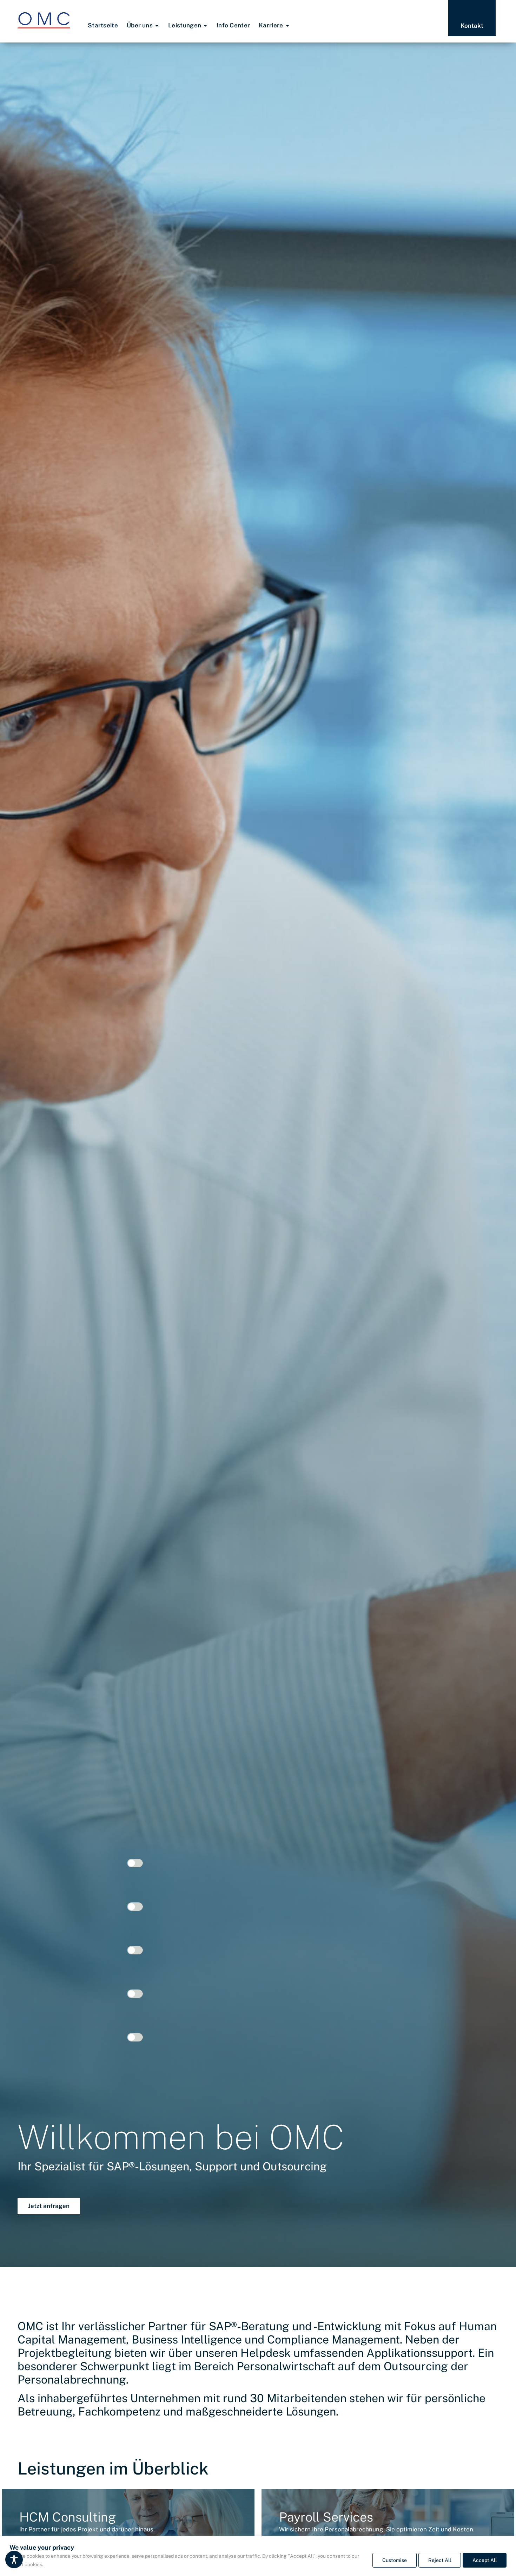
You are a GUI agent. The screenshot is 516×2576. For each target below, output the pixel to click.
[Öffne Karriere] (287, 26)
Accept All (485, 2560)
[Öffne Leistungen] (205, 26)
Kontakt (472, 26)
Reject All (440, 2560)
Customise (395, 2560)
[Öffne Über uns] (157, 26)
